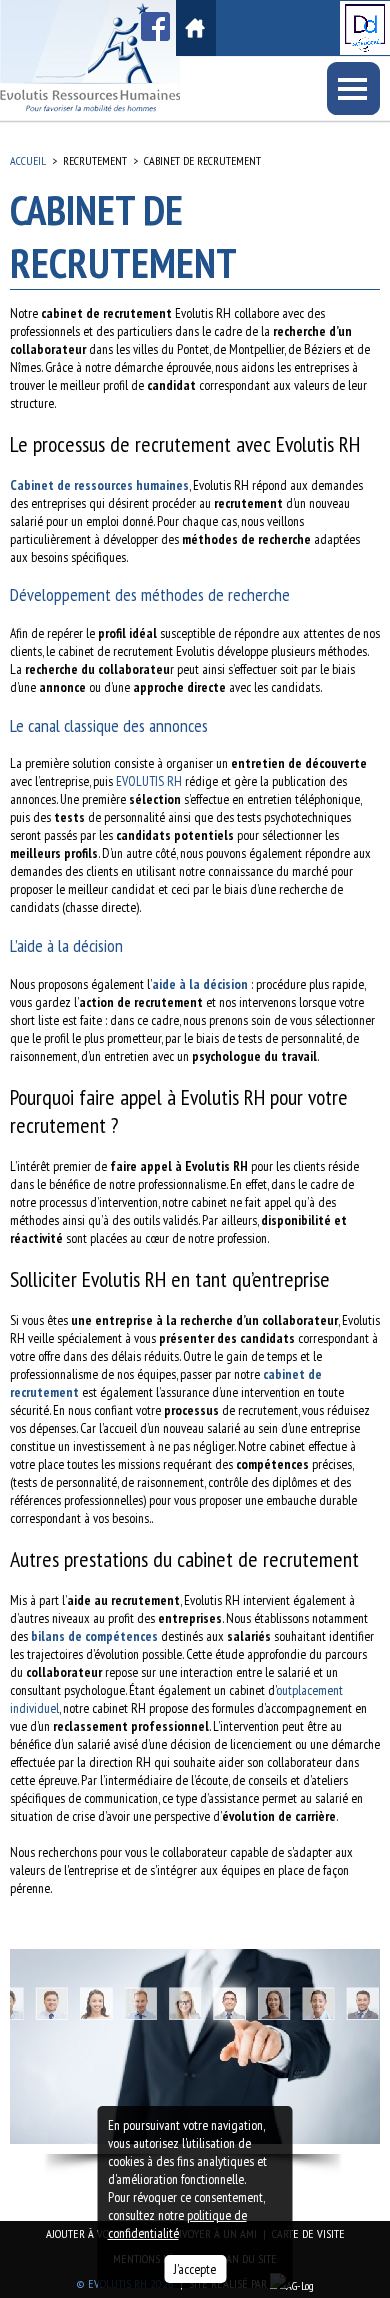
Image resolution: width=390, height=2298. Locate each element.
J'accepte (195, 2269)
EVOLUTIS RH (149, 781)
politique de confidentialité (177, 2224)
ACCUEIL (28, 160)
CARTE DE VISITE (308, 2233)
